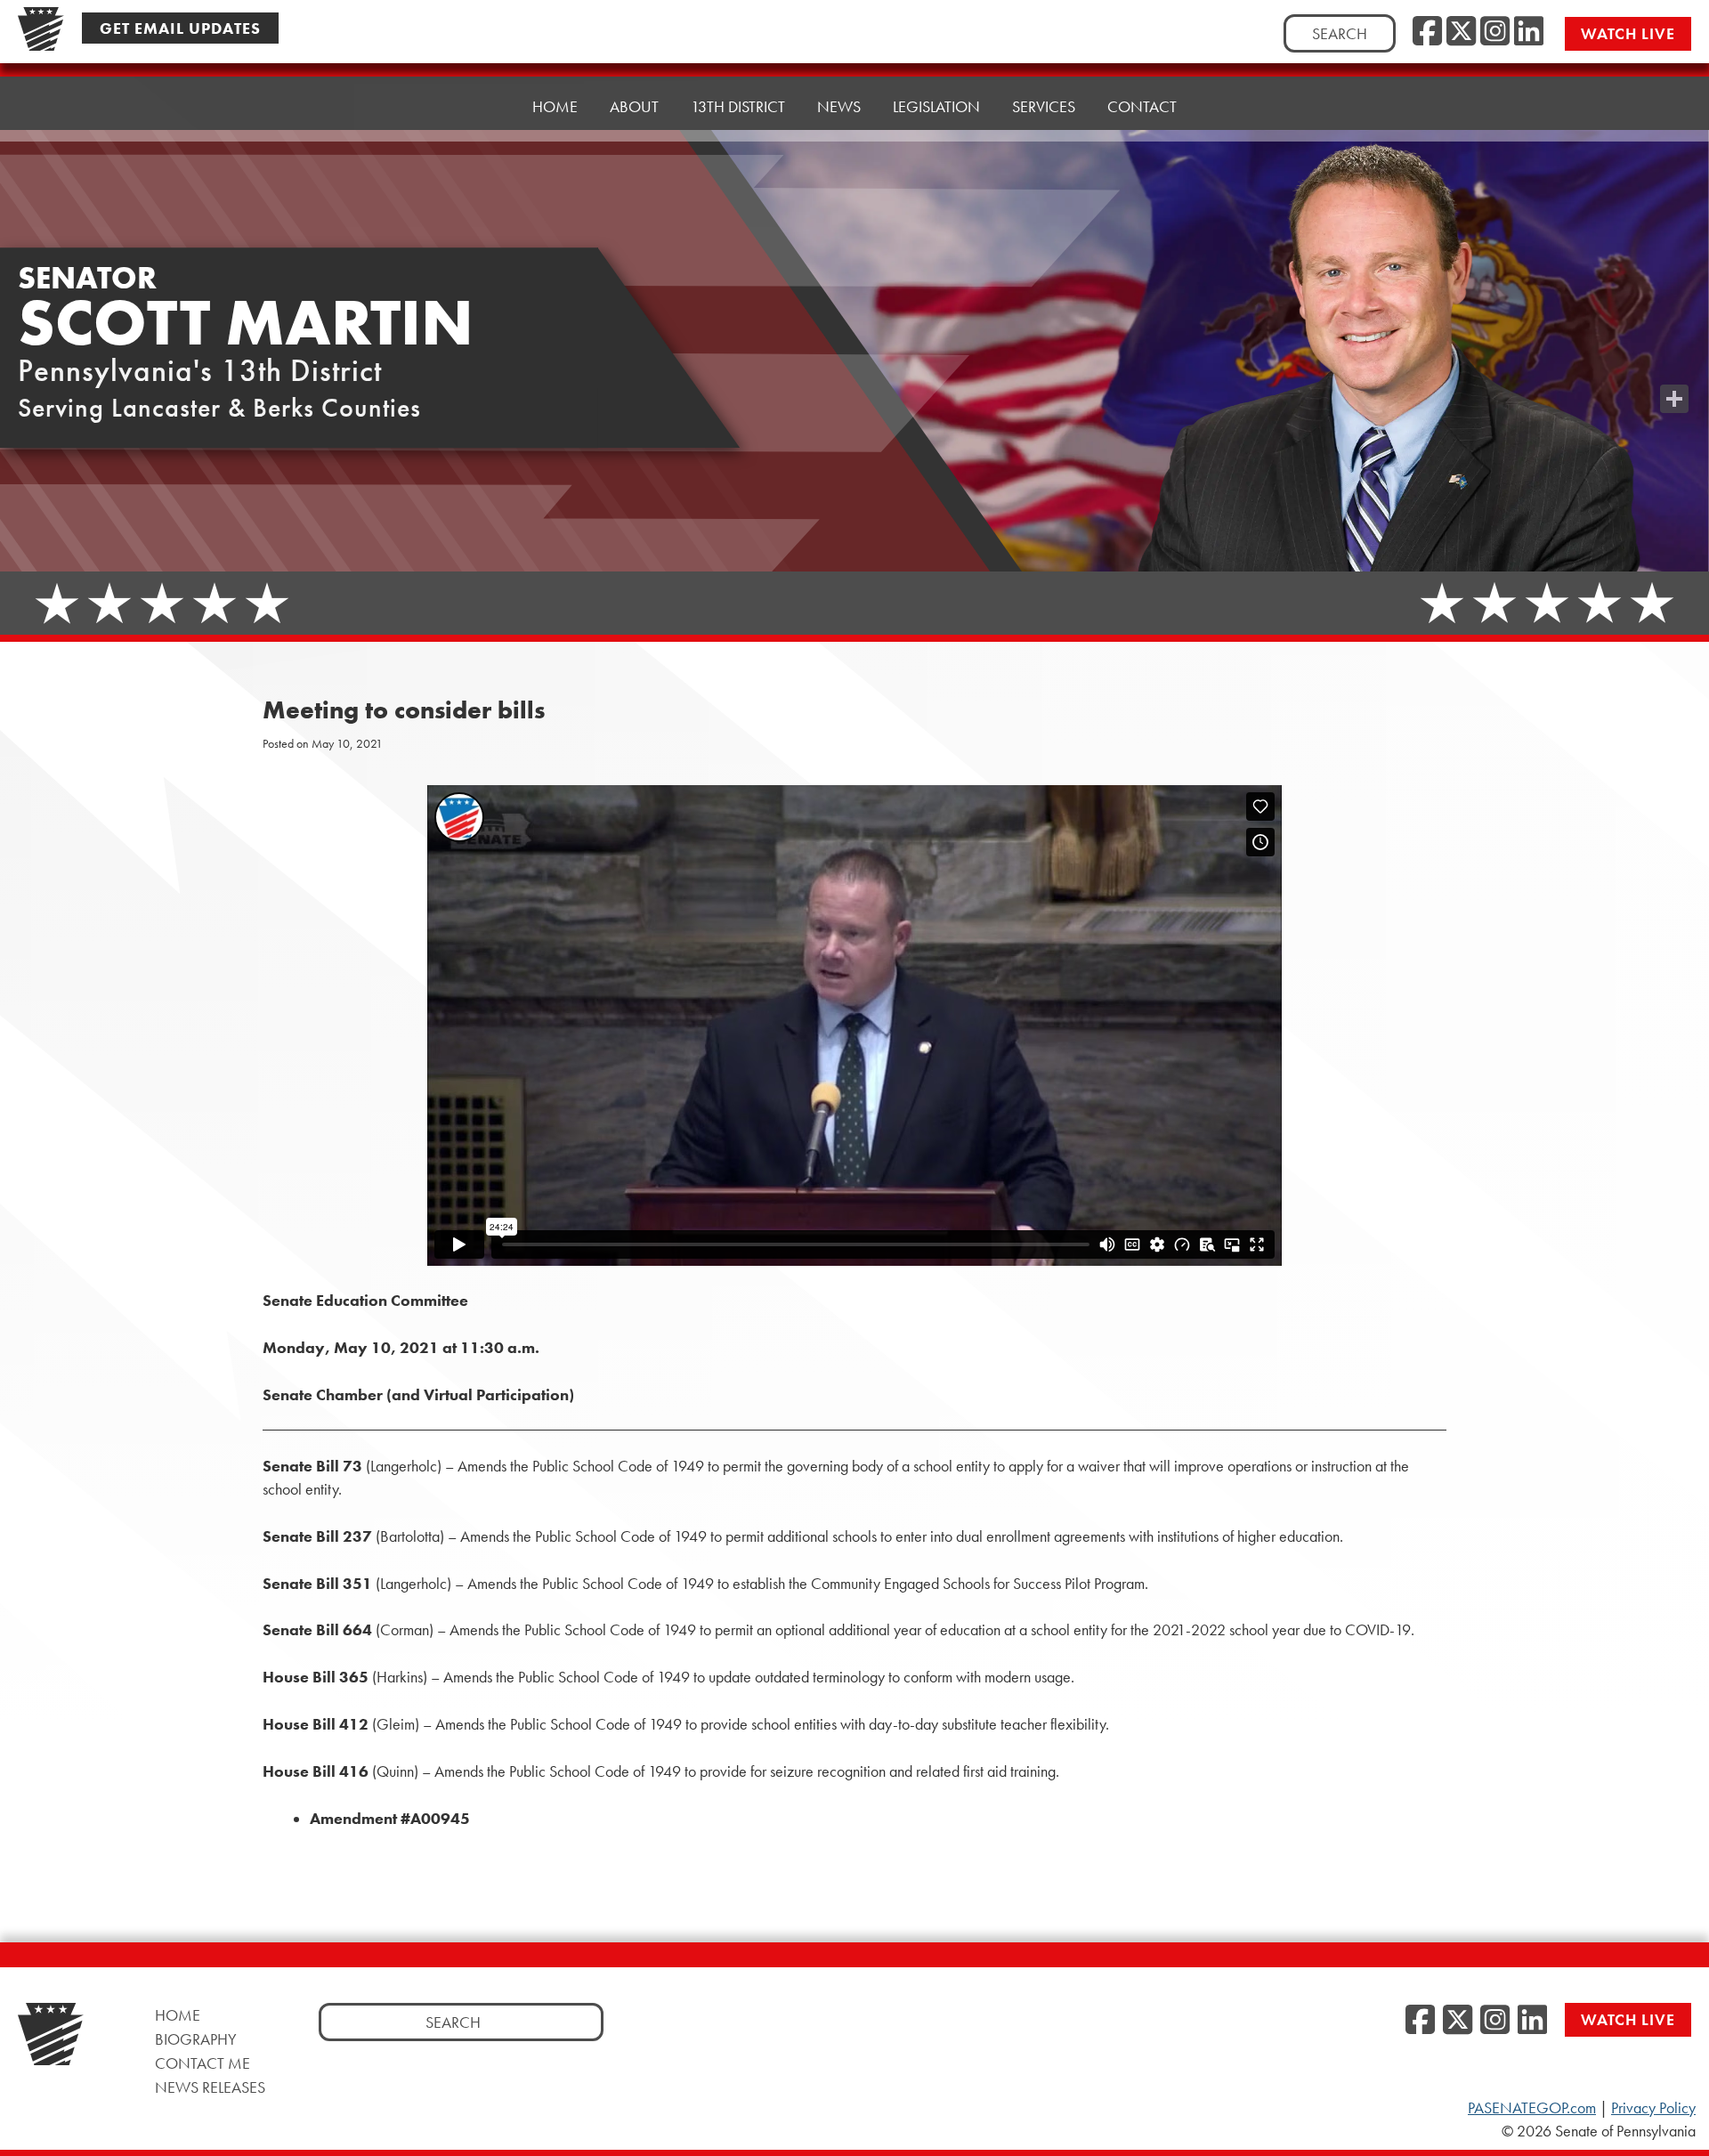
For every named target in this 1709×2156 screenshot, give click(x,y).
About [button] (634, 106)
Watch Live (1628, 33)
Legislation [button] (936, 106)
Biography (196, 2039)
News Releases (210, 2087)
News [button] (839, 106)
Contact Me (202, 2063)
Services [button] (1044, 106)
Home (555, 106)
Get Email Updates (180, 28)
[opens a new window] (1674, 363)
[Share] (1674, 399)
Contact (1142, 106)
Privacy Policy (1653, 2108)
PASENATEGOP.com (1532, 2108)
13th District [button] (738, 106)
